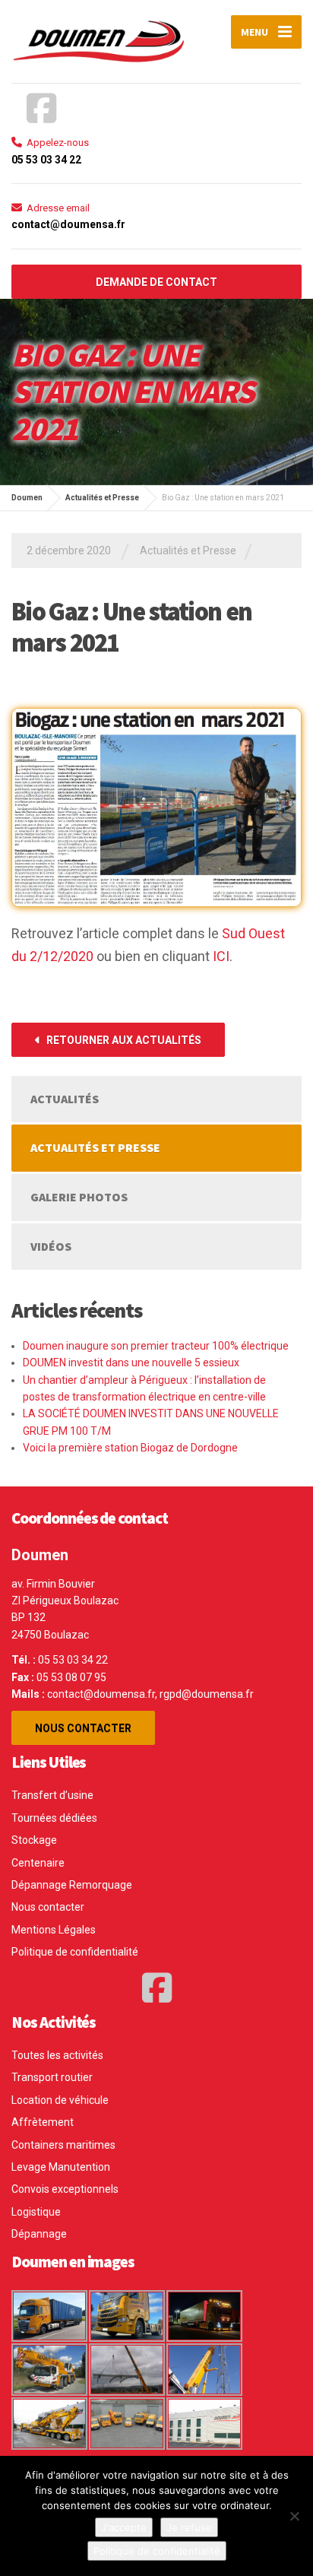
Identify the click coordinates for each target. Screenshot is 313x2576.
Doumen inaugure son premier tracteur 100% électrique (156, 1346)
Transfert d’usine (52, 1795)
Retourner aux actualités (123, 1040)
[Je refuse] (294, 2516)
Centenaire (38, 1863)
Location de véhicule (60, 2100)
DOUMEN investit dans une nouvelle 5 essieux (131, 1363)
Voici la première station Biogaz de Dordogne (130, 1448)
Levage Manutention (61, 2167)
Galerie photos (79, 1197)
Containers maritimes (63, 2145)
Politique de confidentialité (75, 1952)
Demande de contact (156, 282)
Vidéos (51, 1246)
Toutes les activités (57, 2055)
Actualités (65, 1099)
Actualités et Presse (188, 550)
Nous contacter (83, 1728)
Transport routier (52, 2077)
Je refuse (189, 2527)
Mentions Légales (54, 1930)
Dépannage (39, 2234)
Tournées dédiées (54, 1818)
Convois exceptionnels (65, 2189)
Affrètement (43, 2122)
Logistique (36, 2212)
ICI (221, 956)
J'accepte (124, 2527)
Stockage (34, 1840)
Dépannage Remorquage (72, 1885)
